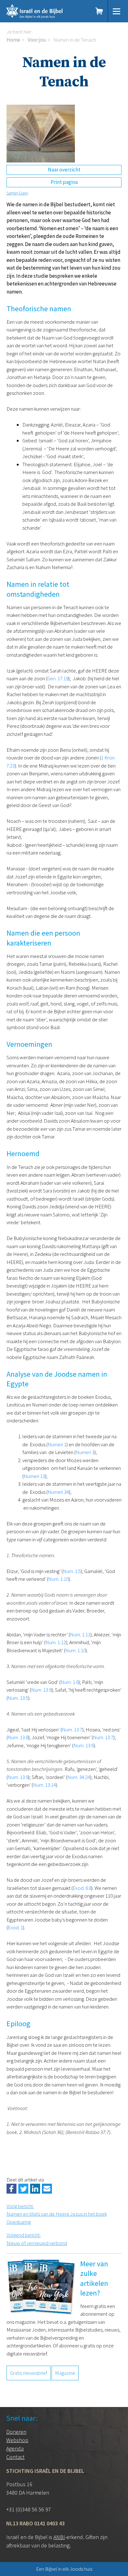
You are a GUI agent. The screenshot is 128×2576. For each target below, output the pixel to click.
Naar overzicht (64, 170)
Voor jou (37, 40)
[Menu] (117, 11)
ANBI (59, 2537)
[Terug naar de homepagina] (44, 11)
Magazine (65, 2373)
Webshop (17, 2440)
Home (13, 40)
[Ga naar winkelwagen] (99, 11)
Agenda (15, 2448)
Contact (15, 2457)
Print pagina (64, 182)
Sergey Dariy (17, 193)
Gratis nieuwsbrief (29, 2373)
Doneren (16, 2432)
